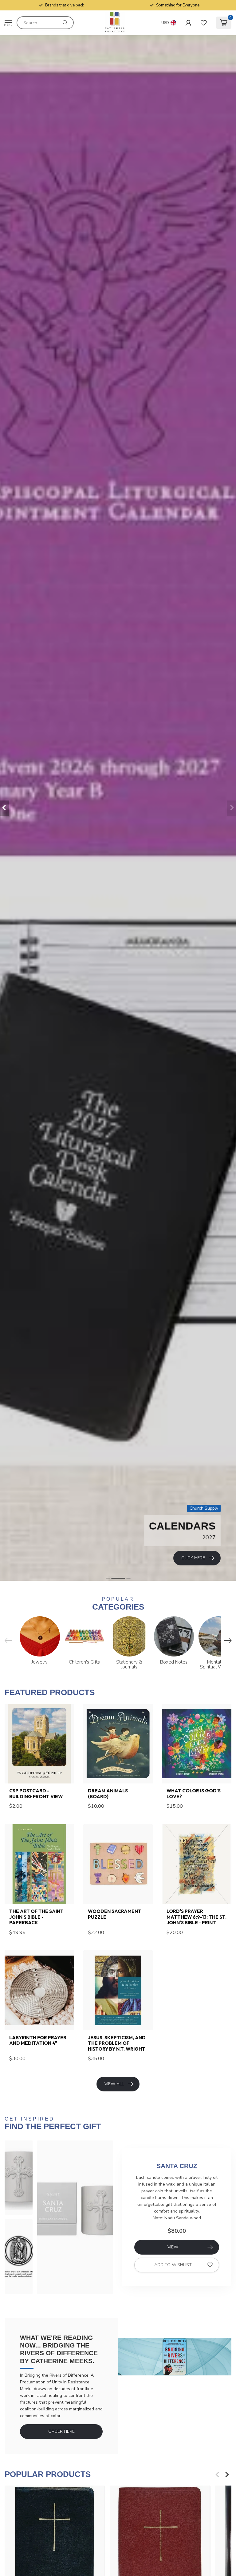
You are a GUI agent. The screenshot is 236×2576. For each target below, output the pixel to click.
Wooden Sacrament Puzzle (115, 1914)
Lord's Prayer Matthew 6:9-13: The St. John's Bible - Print (197, 1917)
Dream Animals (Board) (108, 1794)
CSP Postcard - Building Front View (36, 1794)
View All (114, 2084)
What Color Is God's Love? (194, 1794)
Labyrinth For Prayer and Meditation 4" (38, 2040)
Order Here (61, 2431)
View (173, 2247)
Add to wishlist (173, 2265)
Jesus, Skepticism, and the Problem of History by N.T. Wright (117, 2043)
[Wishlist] (204, 23)
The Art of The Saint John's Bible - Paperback (36, 1917)
